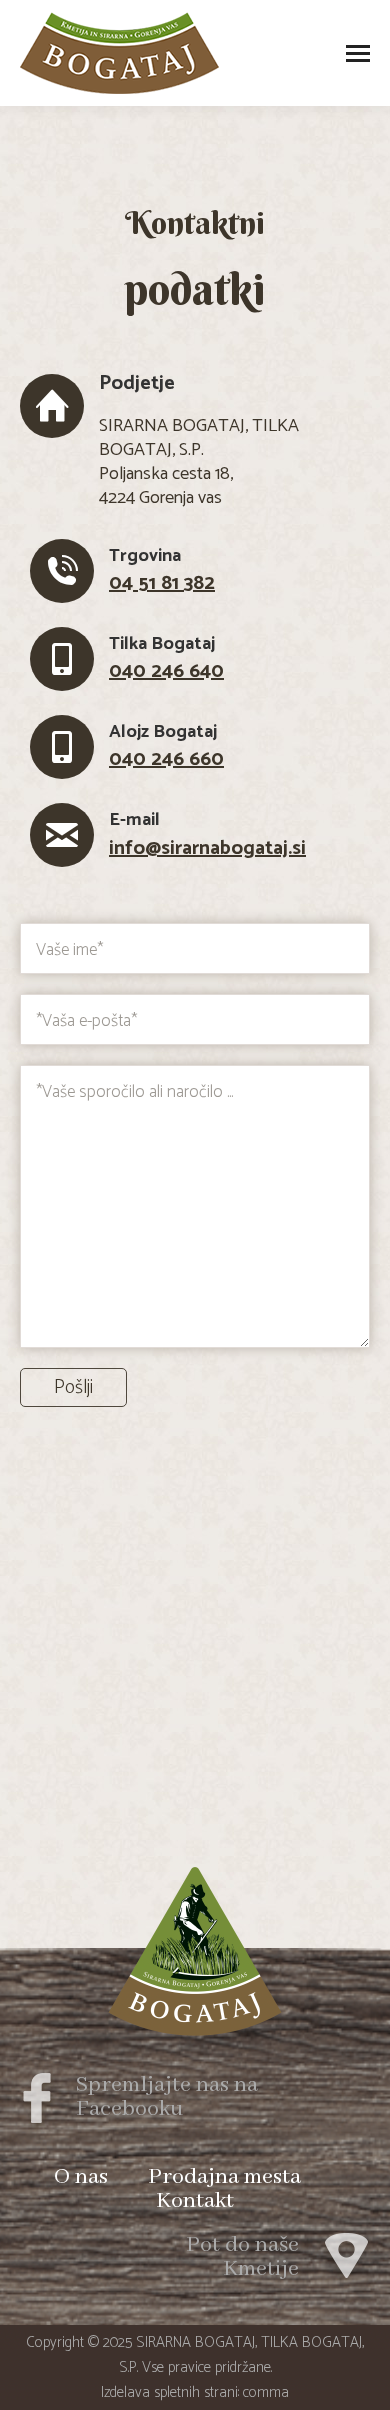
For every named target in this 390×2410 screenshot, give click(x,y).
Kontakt (195, 2201)
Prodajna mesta (224, 2177)
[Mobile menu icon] (358, 53)
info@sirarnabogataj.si (207, 848)
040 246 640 (166, 671)
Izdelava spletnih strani (169, 2392)
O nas (81, 2177)
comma (266, 2392)
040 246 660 (166, 759)
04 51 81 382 (162, 583)
